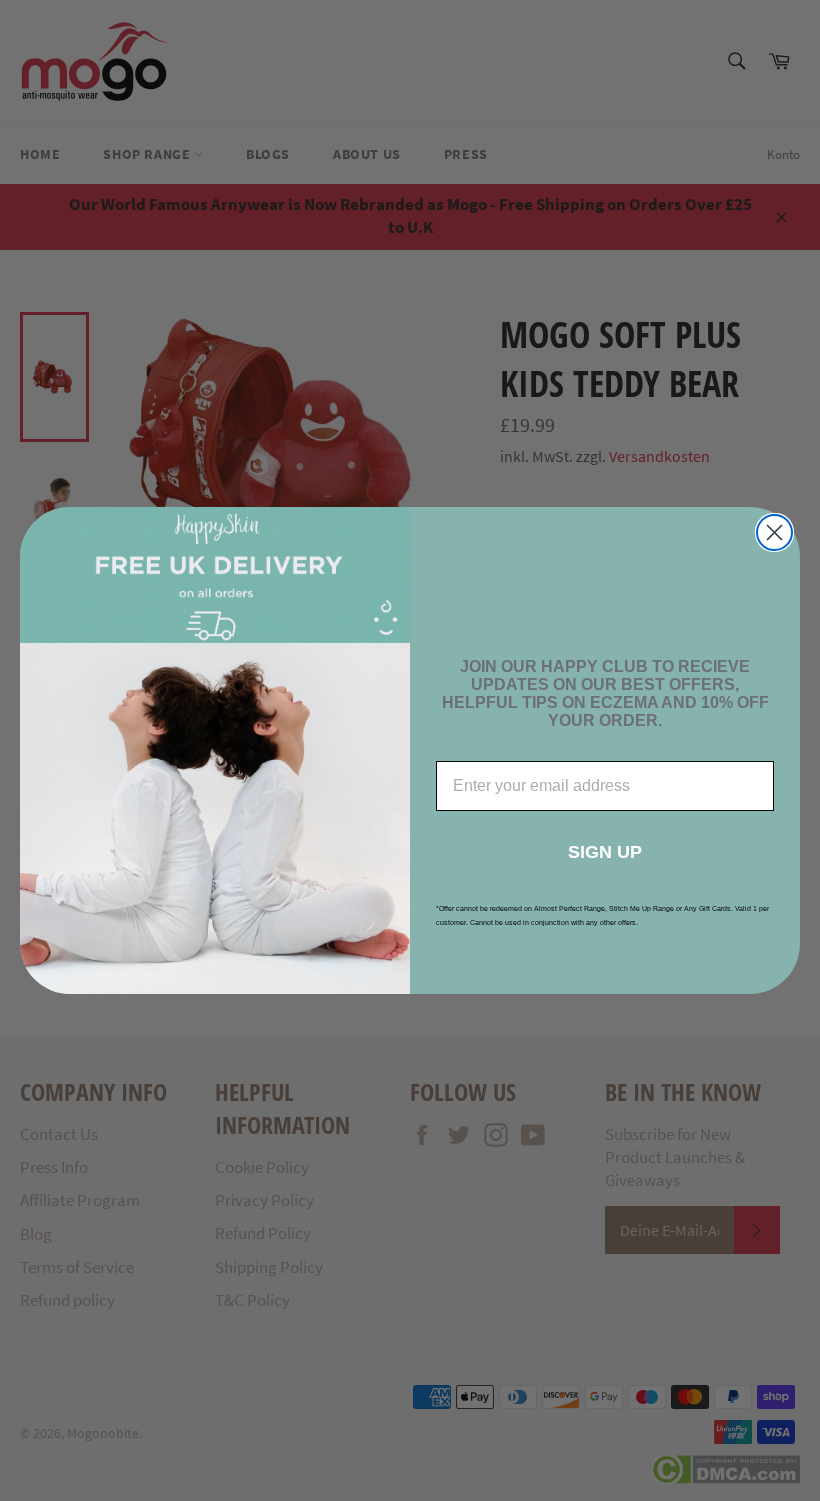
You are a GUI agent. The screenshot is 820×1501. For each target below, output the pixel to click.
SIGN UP (605, 852)
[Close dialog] (774, 532)
